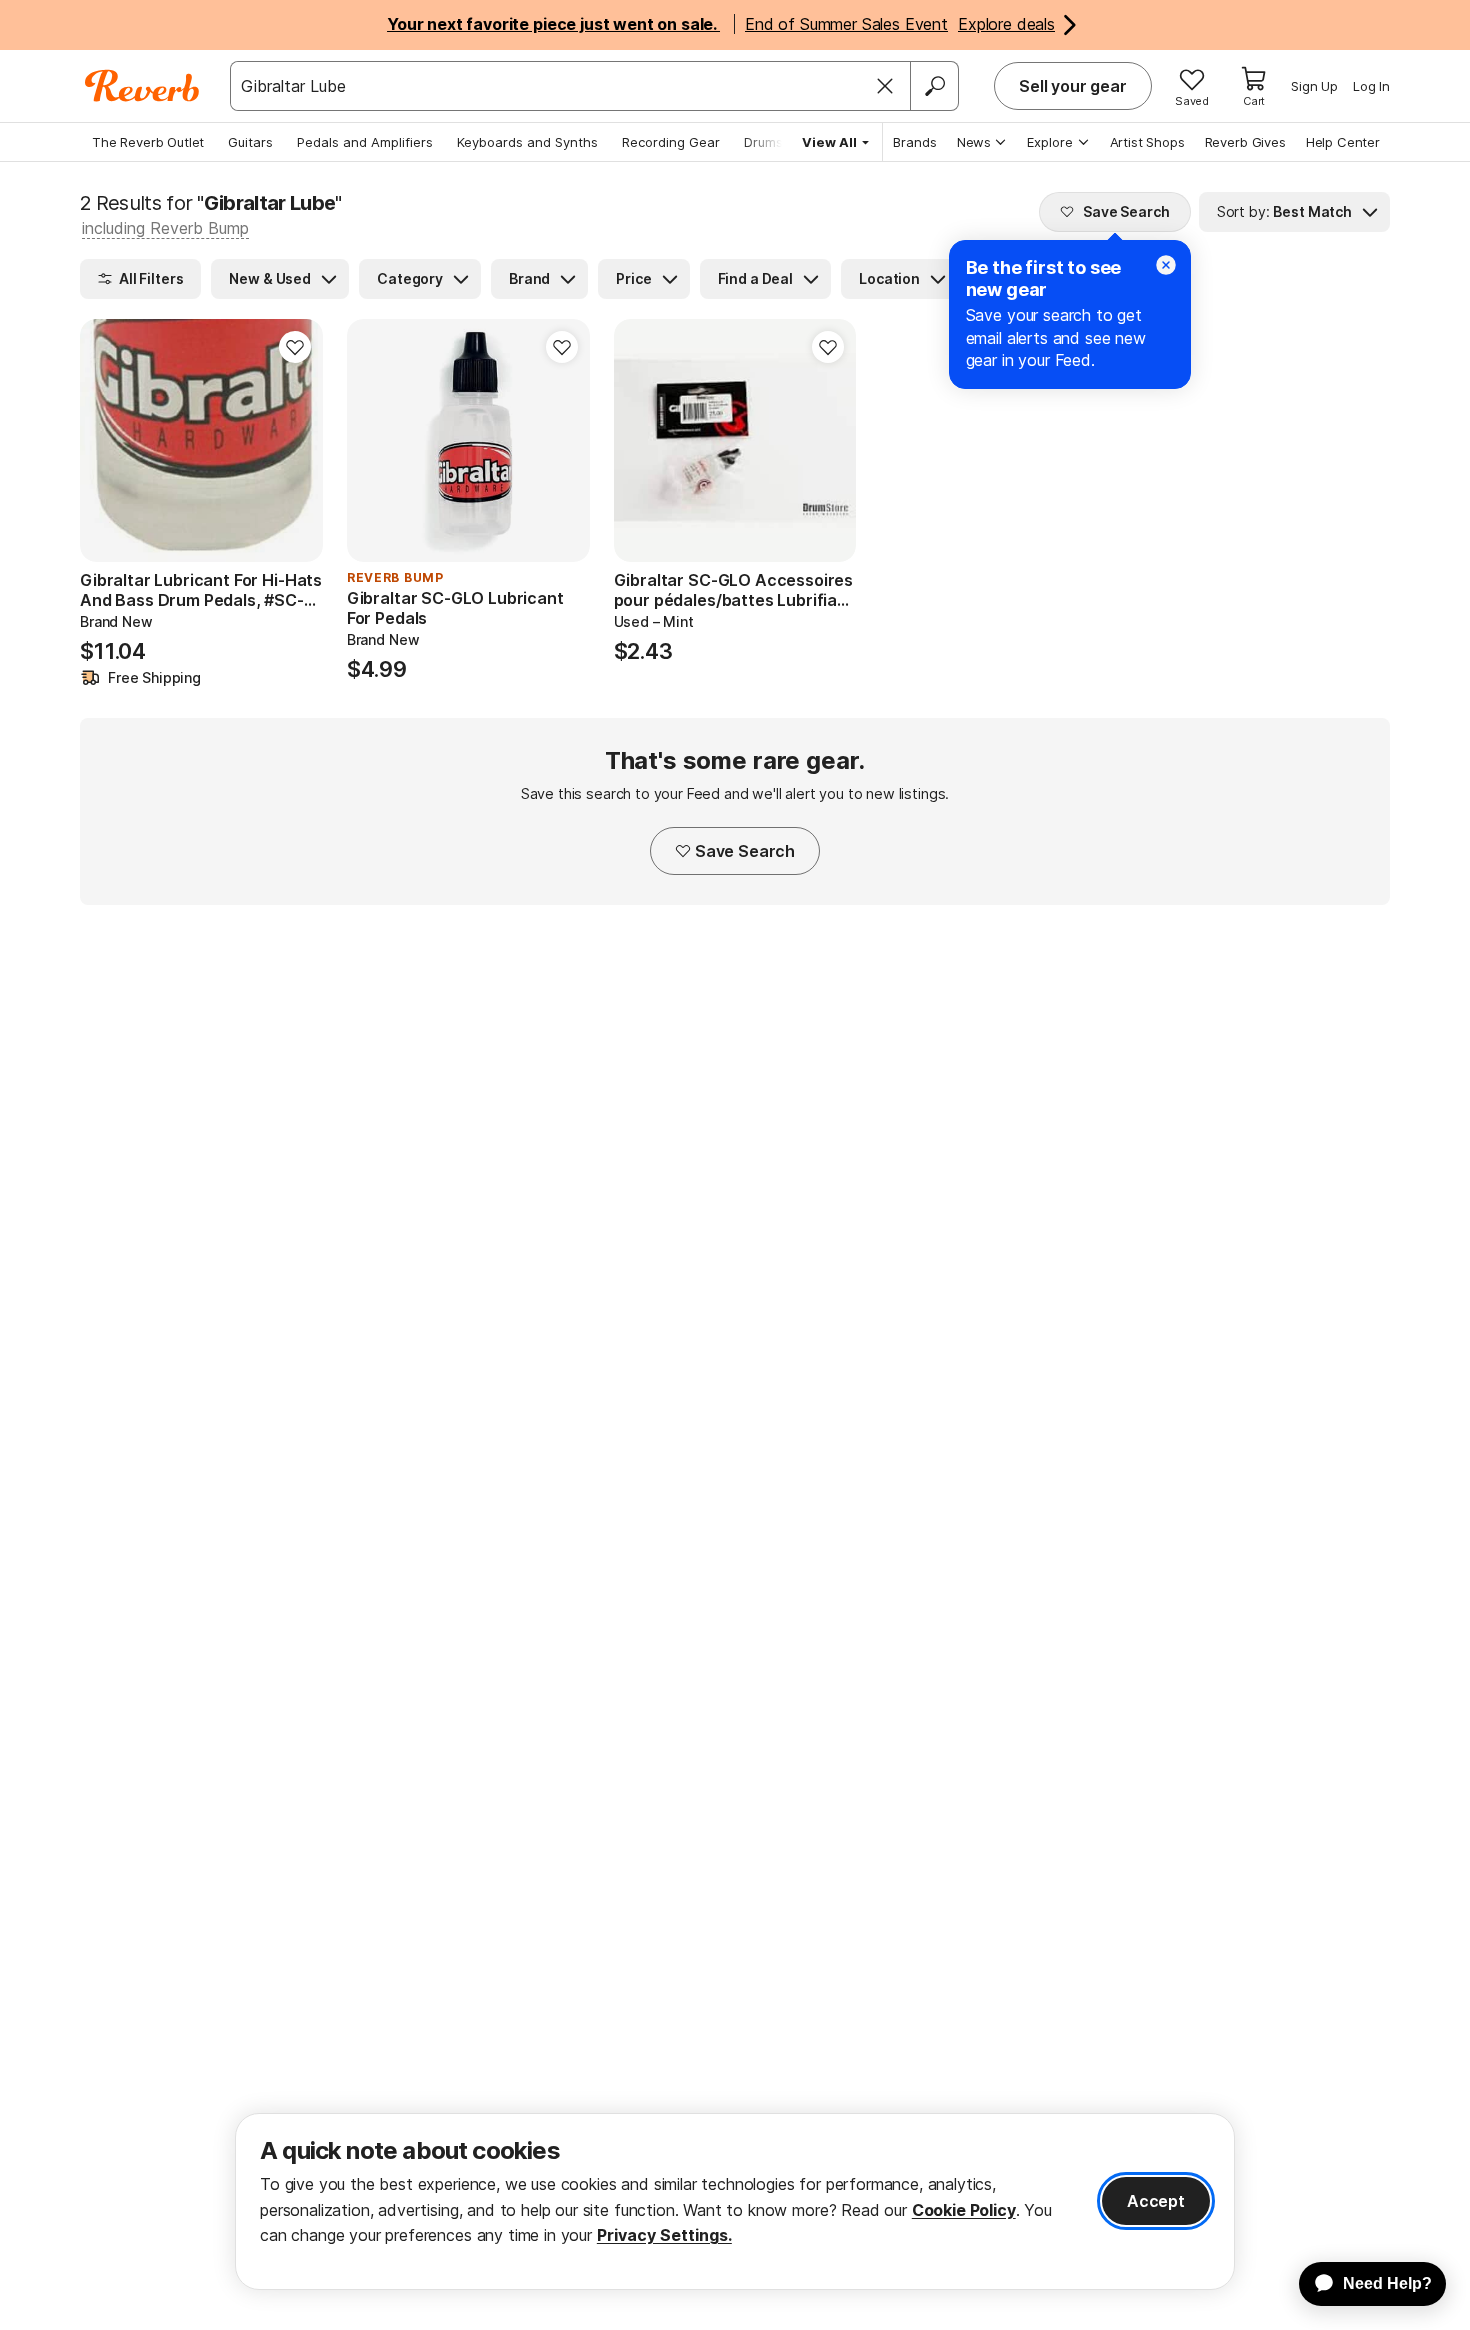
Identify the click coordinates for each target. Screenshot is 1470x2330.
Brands (915, 142)
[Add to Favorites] (295, 347)
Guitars (250, 142)
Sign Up (1314, 86)
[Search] (934, 86)
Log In (1371, 86)
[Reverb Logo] (142, 86)
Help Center (1343, 142)
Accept (1156, 2201)
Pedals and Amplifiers (365, 142)
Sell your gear (1073, 86)
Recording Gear (671, 142)
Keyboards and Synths (527, 142)
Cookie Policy (964, 2210)
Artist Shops (1147, 142)
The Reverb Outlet (148, 142)
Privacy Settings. (664, 2235)
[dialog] (735, 2201)
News (974, 142)
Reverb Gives (1245, 142)
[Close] (885, 86)
